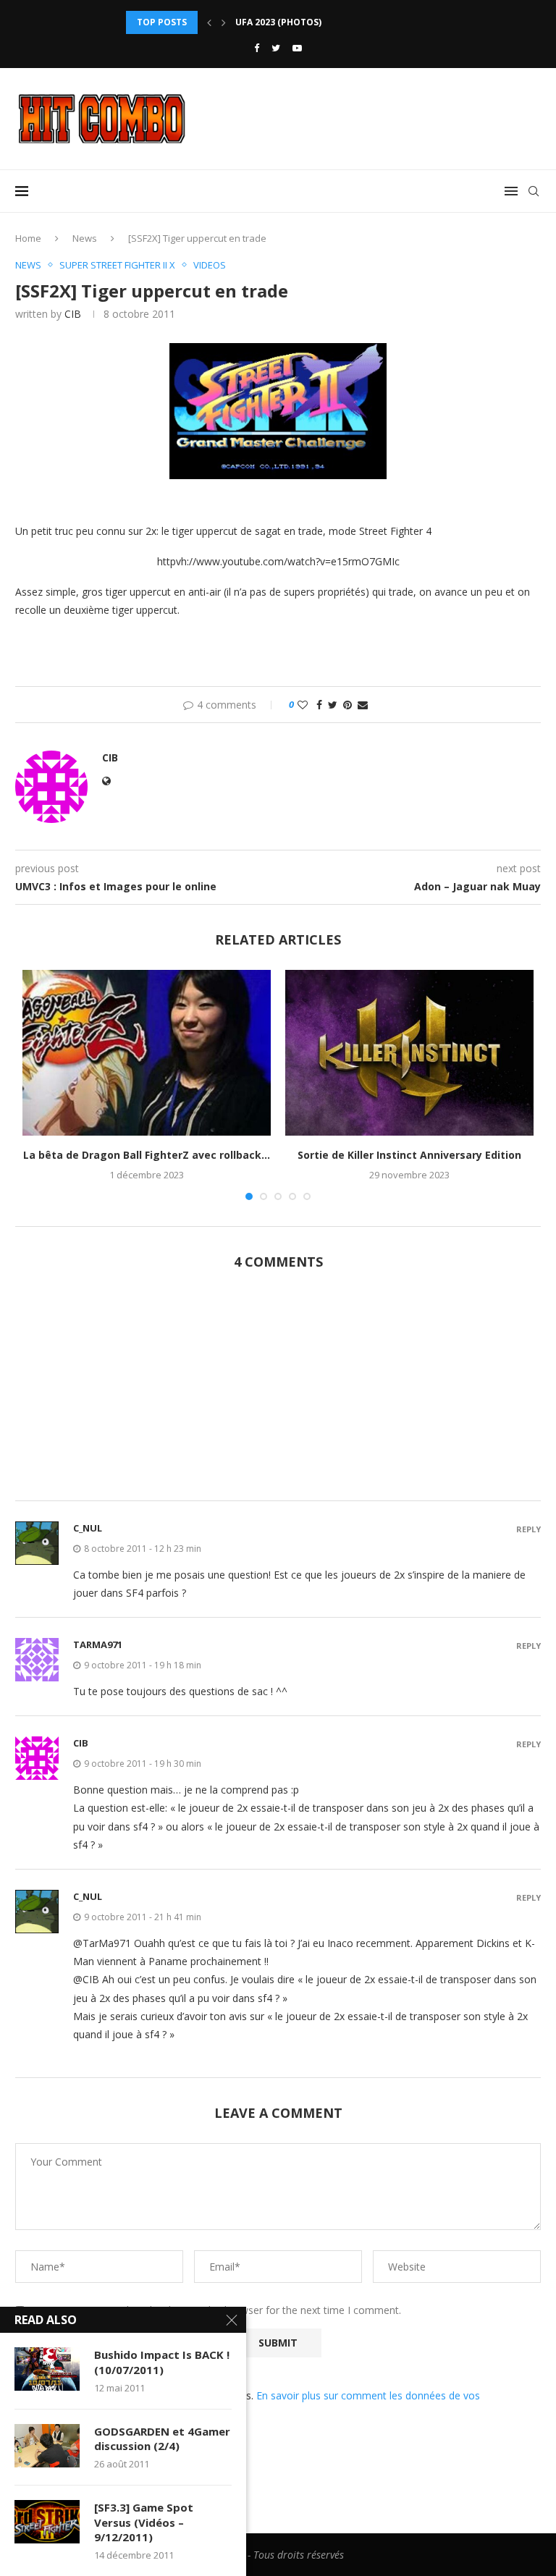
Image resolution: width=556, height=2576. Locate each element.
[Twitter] (276, 48)
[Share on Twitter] (333, 705)
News (85, 238)
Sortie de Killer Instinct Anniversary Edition (409, 1155)
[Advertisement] (278, 1393)
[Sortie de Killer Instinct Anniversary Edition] (409, 1053)
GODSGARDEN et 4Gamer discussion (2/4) (162, 2438)
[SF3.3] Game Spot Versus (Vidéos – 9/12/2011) (144, 2522)
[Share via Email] (363, 705)
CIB (73, 314)
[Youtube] (297, 48)
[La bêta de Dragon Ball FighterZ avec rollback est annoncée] (147, 1053)
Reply (528, 1529)
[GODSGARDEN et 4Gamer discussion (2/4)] (47, 2446)
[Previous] (209, 22)
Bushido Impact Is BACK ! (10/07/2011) (162, 2362)
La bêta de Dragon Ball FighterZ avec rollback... (147, 1155)
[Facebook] (257, 48)
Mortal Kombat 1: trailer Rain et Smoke (334, 22)
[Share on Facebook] (319, 705)
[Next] (224, 22)
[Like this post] (303, 705)
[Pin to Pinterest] (347, 705)
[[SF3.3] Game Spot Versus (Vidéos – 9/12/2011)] (47, 2522)
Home (28, 238)
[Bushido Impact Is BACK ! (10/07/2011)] (47, 2369)
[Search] (534, 191)
